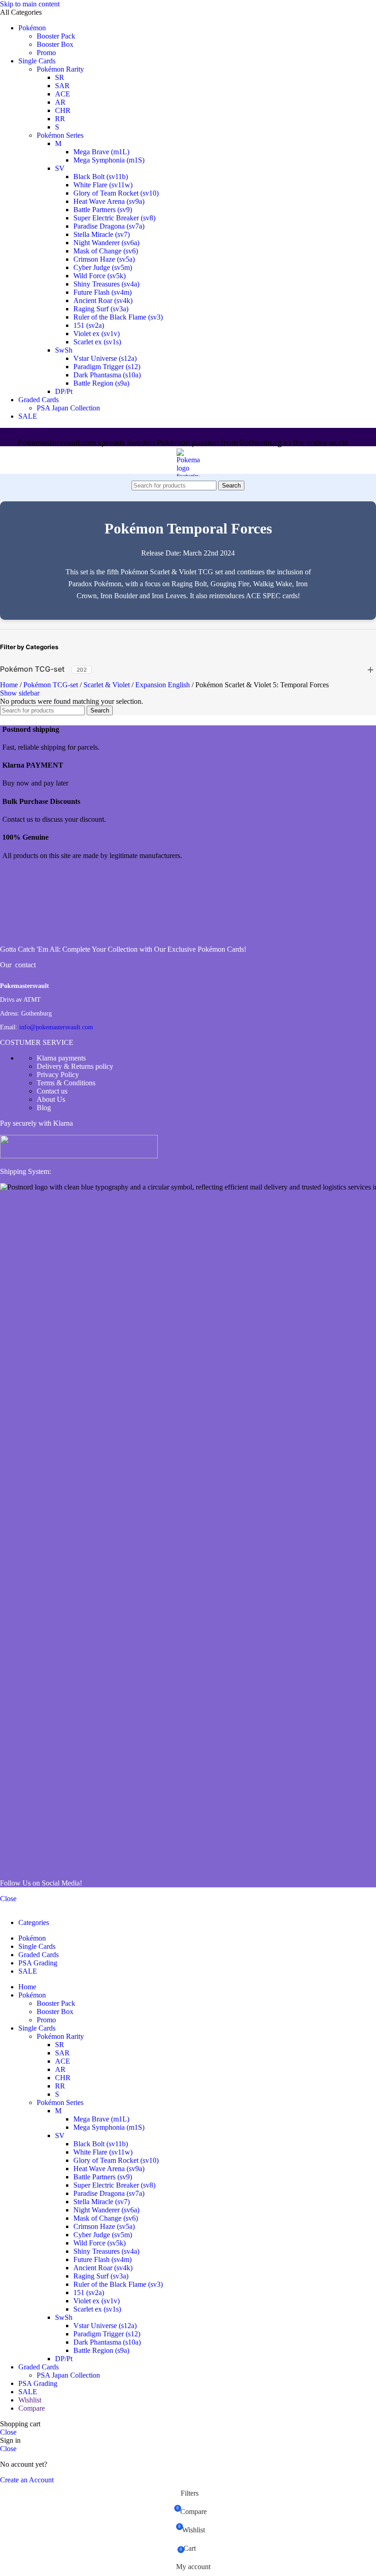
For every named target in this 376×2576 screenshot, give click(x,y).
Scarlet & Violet (108, 685)
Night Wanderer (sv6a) (106, 243)
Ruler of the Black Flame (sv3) (118, 317)
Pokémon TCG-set (32, 669)
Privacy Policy (58, 1075)
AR (60, 102)
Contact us (52, 1091)
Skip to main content (30, 4)
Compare (32, 2408)
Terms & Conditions (66, 1083)
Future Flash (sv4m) (102, 292)
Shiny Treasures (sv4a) (106, 284)
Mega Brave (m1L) (101, 152)
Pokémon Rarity (60, 69)
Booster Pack (56, 36)
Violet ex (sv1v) (97, 334)
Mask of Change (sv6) (106, 251)
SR (60, 77)
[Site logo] (188, 625)
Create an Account (27, 2480)
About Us (51, 1099)
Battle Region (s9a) (101, 383)
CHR (63, 110)
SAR (62, 86)
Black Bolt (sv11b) (101, 177)
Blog (44, 1108)
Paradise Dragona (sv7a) (109, 226)
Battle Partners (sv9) (103, 210)
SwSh (64, 350)
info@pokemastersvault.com (56, 1027)
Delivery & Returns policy (75, 1066)
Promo (46, 53)
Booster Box (55, 44)
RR (60, 119)
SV (60, 168)
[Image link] (34, 934)
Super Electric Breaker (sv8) (114, 218)
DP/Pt (64, 391)
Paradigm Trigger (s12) (107, 367)
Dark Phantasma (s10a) (107, 375)
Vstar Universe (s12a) (105, 358)
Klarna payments (61, 1058)
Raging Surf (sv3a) (101, 309)
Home (10, 685)
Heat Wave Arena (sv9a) (109, 201)
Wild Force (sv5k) (100, 276)
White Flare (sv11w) (103, 185)
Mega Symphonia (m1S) (109, 160)
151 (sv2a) (89, 325)
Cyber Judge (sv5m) (103, 267)
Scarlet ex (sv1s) (97, 342)
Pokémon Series (60, 135)
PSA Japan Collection (68, 408)
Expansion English (163, 685)
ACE (63, 94)
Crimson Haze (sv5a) (104, 259)
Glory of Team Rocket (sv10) (116, 193)
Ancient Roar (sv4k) (103, 300)
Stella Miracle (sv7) (102, 234)
